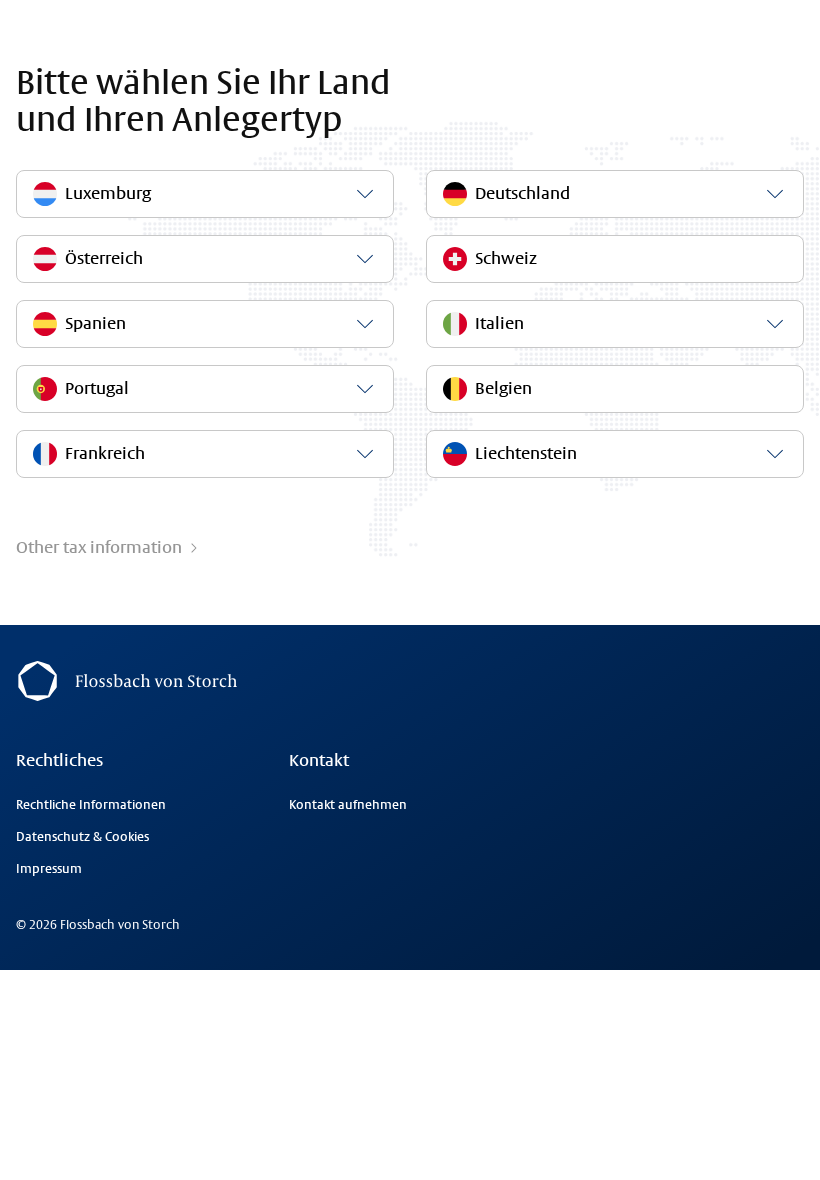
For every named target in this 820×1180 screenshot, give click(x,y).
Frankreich (105, 453)
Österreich (104, 258)
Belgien (503, 388)
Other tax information (99, 547)
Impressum (49, 869)
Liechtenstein (526, 453)
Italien (499, 323)
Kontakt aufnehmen (348, 805)
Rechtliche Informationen (91, 805)
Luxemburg (108, 193)
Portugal (97, 388)
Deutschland (522, 193)
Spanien (95, 323)
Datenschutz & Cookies (82, 837)
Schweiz (506, 258)
